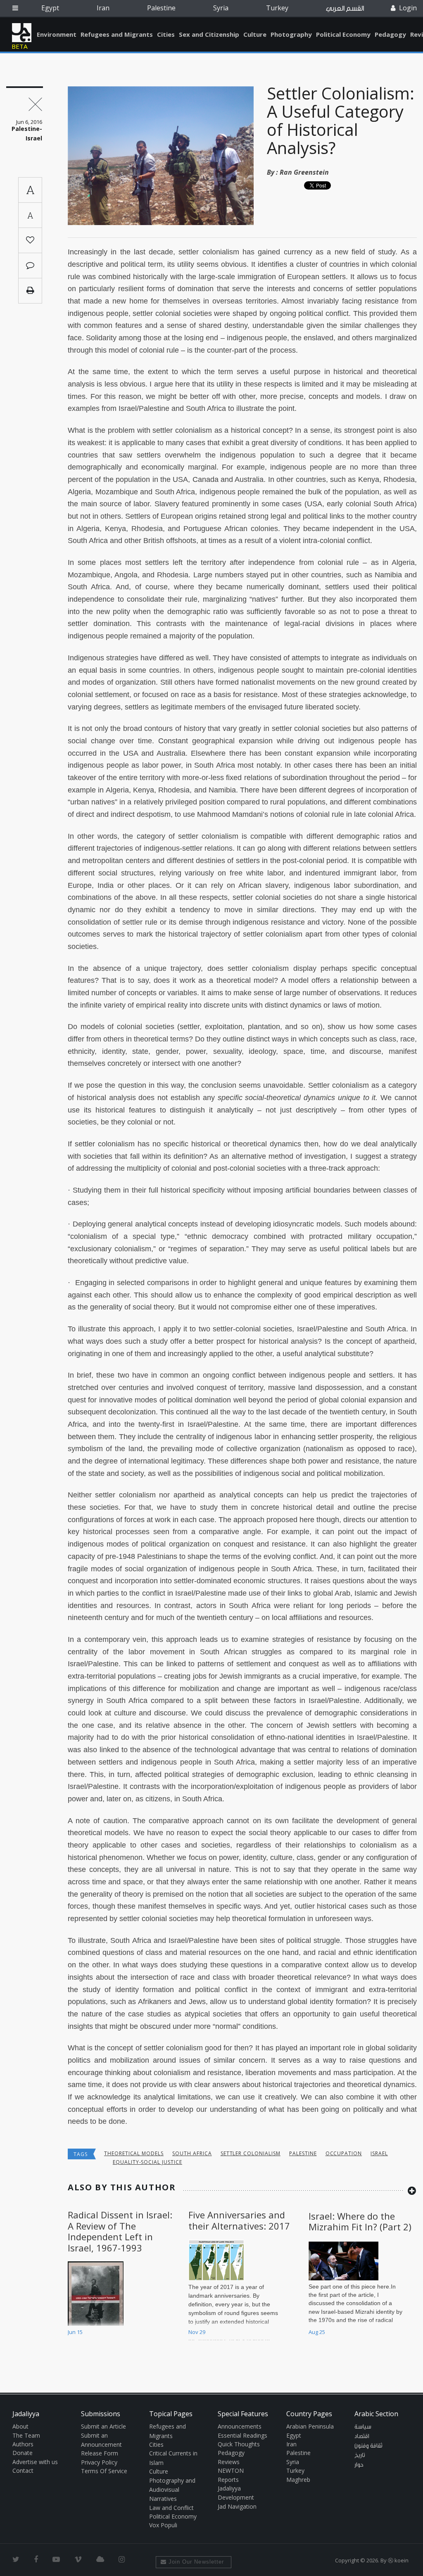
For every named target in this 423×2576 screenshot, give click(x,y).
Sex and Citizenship (209, 34)
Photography (291, 34)
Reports (228, 2480)
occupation (344, 2153)
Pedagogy (390, 34)
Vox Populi (163, 2525)
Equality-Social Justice (147, 2162)
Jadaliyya (22, 33)
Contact (23, 2470)
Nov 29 (197, 2332)
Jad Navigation (237, 2506)
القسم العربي (345, 8)
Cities (166, 34)
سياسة (363, 2427)
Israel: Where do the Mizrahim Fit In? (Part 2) (360, 2221)
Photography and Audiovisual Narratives (172, 2490)
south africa (192, 2153)
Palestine (161, 8)
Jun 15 (75, 2332)
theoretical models (134, 2153)
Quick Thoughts (239, 2444)
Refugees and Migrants (117, 34)
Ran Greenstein (304, 172)
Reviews (229, 2462)
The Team (26, 2435)
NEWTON (231, 2470)
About (20, 2426)
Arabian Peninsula (310, 2426)
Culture (255, 34)
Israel (379, 2153)
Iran (103, 8)
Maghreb (298, 2480)
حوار (359, 2465)
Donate (23, 2453)
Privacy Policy (99, 2462)
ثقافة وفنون (368, 2446)
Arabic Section (376, 2414)
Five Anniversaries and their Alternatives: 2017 (239, 2220)
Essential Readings (242, 2435)
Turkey (277, 8)
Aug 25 (317, 2332)
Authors (23, 2444)
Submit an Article (103, 2426)
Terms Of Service (104, 2471)
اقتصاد (362, 2436)
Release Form (100, 2453)
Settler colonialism (251, 2153)
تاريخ (360, 2455)
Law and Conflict (171, 2508)
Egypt (50, 8)
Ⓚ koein (398, 2560)
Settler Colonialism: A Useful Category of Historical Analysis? (341, 120)
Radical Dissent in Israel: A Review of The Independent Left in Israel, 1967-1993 (120, 2231)
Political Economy (343, 34)
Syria (221, 8)
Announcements (240, 2426)
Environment (57, 34)
